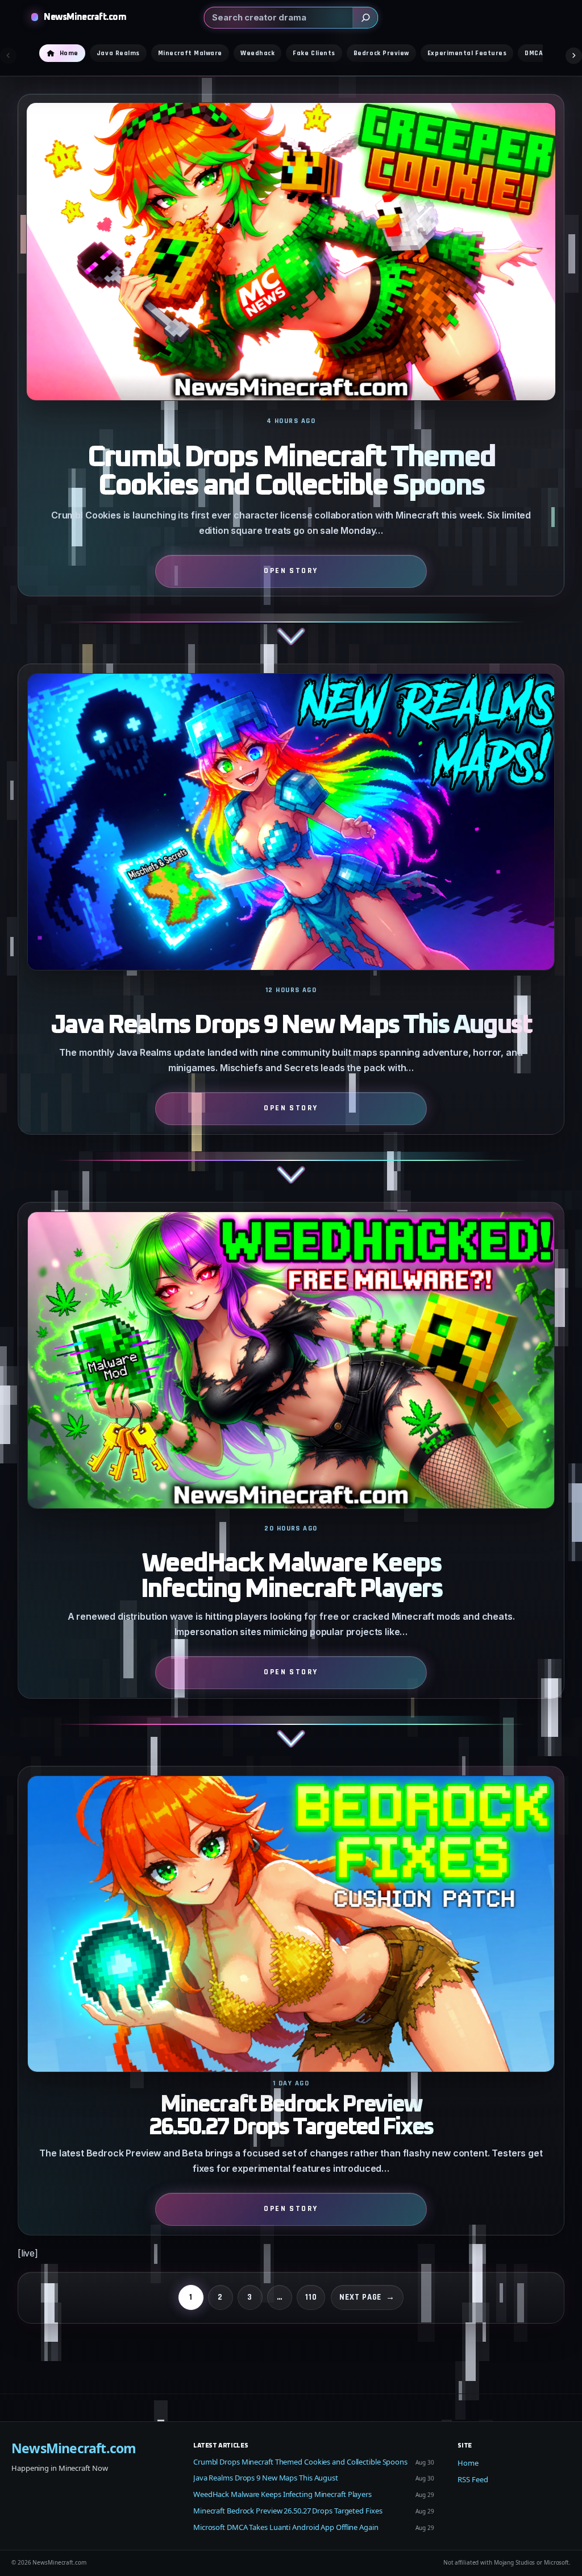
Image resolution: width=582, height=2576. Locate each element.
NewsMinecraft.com (85, 17)
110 (311, 2297)
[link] (291, 379)
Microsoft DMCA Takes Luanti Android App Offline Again (286, 2527)
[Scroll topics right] (574, 55)
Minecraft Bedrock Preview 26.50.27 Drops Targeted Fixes (291, 2116)
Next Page (367, 2297)
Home (468, 2463)
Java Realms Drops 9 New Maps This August (291, 1025)
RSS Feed (473, 2479)
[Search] (365, 18)
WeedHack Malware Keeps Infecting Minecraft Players (291, 1577)
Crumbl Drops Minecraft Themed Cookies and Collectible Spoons (291, 472)
